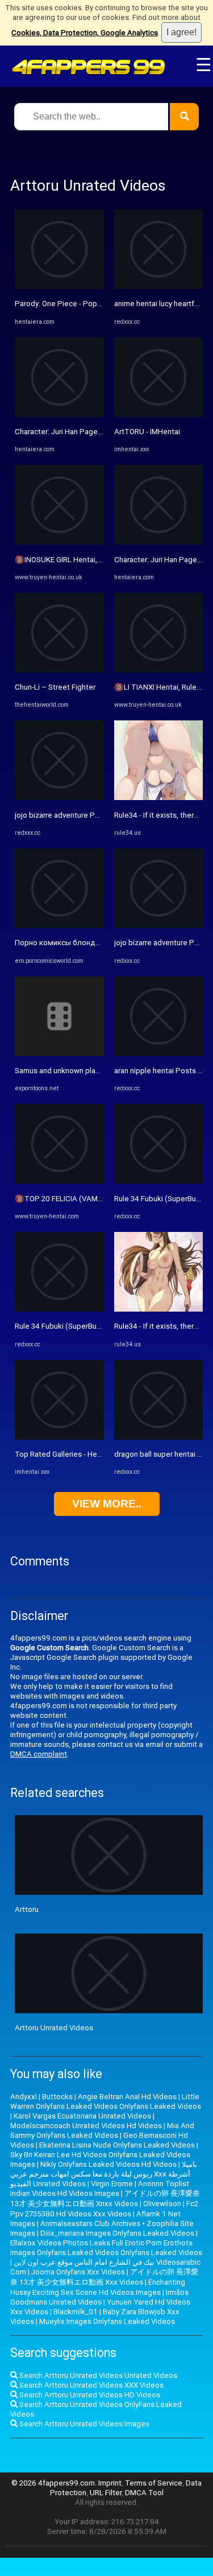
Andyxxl (24, 2097)
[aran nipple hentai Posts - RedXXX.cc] (159, 1054)
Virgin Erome (112, 2184)
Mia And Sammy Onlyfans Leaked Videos (102, 2130)
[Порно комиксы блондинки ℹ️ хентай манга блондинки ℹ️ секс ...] (59, 926)
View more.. (107, 1504)
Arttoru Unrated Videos (54, 2028)
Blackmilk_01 (76, 2312)
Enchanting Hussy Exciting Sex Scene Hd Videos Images (98, 2287)
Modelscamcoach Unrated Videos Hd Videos (86, 2126)
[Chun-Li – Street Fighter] (59, 670)
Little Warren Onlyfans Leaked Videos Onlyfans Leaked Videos (106, 2101)
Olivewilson (162, 2204)
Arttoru (27, 1909)
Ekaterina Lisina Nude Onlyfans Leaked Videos (117, 2145)
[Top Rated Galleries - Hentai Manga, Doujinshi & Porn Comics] (59, 1437)
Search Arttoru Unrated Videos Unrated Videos (97, 2375)
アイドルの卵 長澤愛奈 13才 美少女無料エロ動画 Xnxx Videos (105, 2198)
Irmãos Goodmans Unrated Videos (99, 2297)
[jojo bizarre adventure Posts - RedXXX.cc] (59, 797)
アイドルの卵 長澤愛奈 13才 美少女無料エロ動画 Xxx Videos (104, 2277)
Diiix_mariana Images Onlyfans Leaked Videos (117, 2233)
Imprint (110, 2483)
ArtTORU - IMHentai (147, 432)
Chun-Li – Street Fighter (55, 687)
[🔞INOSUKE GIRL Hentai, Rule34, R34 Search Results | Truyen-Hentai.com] (59, 542)
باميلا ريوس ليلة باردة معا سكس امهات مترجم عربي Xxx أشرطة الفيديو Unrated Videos (104, 2174)
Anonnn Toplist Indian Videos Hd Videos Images (100, 2188)
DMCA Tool (144, 2493)
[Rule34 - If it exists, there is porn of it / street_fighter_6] (159, 797)
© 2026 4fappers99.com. (55, 2483)
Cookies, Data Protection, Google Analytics (85, 33)
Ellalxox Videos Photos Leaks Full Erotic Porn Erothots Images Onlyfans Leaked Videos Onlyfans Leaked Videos (106, 2248)
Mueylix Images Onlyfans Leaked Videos (107, 2321)
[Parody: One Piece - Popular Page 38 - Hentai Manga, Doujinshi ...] (59, 287)
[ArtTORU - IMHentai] (159, 415)
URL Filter (106, 2493)
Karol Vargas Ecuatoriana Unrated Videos (82, 2116)
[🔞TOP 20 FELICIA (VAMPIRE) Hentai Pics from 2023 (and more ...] (59, 1181)
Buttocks (57, 2097)
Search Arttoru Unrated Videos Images (83, 2424)
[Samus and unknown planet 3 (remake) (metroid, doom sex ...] (59, 1054)
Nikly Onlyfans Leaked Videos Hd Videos (108, 2164)
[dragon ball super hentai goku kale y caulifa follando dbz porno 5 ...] (159, 1437)
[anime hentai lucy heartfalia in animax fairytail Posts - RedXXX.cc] (159, 287)
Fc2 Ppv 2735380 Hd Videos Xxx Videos (104, 2209)
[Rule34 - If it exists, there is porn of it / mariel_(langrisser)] (159, 1309)
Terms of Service (154, 2483)
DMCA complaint (39, 1754)
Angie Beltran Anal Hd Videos (127, 2097)
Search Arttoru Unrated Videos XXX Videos (91, 2385)
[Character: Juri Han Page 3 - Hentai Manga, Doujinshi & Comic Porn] (59, 415)
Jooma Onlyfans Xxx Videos (78, 2272)
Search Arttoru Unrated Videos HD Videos (89, 2395)
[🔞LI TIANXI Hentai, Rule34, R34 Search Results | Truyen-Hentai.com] (159, 670)
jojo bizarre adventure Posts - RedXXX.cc (84, 815)
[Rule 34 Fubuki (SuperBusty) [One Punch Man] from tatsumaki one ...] (59, 1309)
